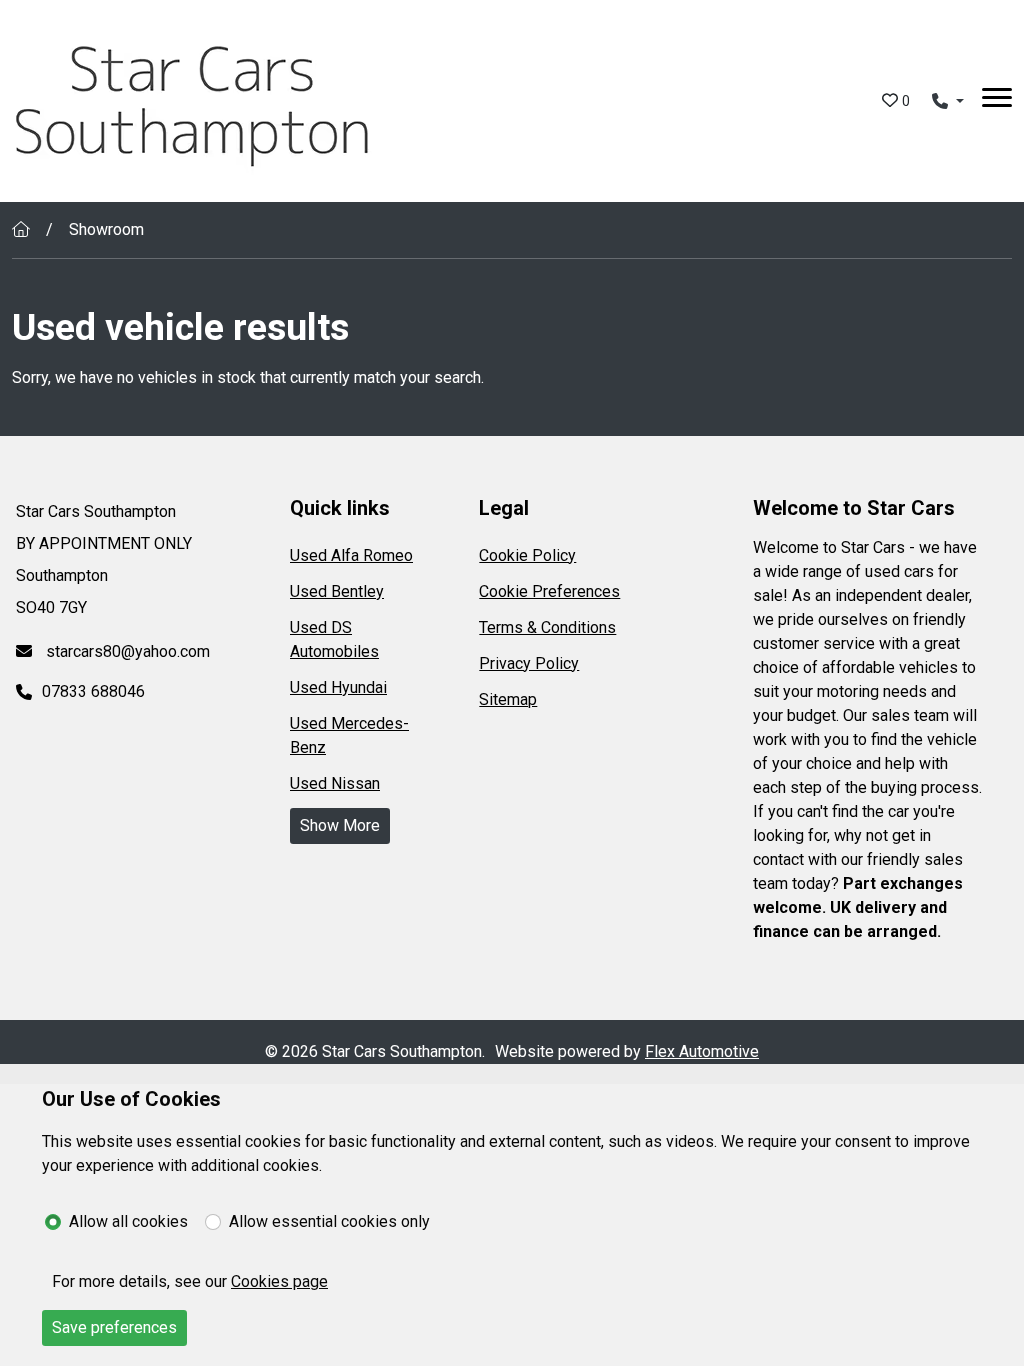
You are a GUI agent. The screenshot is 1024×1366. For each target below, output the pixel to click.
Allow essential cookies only (329, 1221)
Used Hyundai (338, 687)
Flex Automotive (702, 1051)
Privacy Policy (529, 663)
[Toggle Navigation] (997, 101)
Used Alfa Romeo (351, 555)
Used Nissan (335, 783)
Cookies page (279, 1281)
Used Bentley (337, 591)
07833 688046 (93, 691)
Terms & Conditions (547, 627)
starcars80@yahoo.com (126, 651)
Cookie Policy (527, 555)
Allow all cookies (128, 1221)
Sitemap (508, 699)
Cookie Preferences (549, 591)
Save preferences (114, 1327)
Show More (340, 825)
